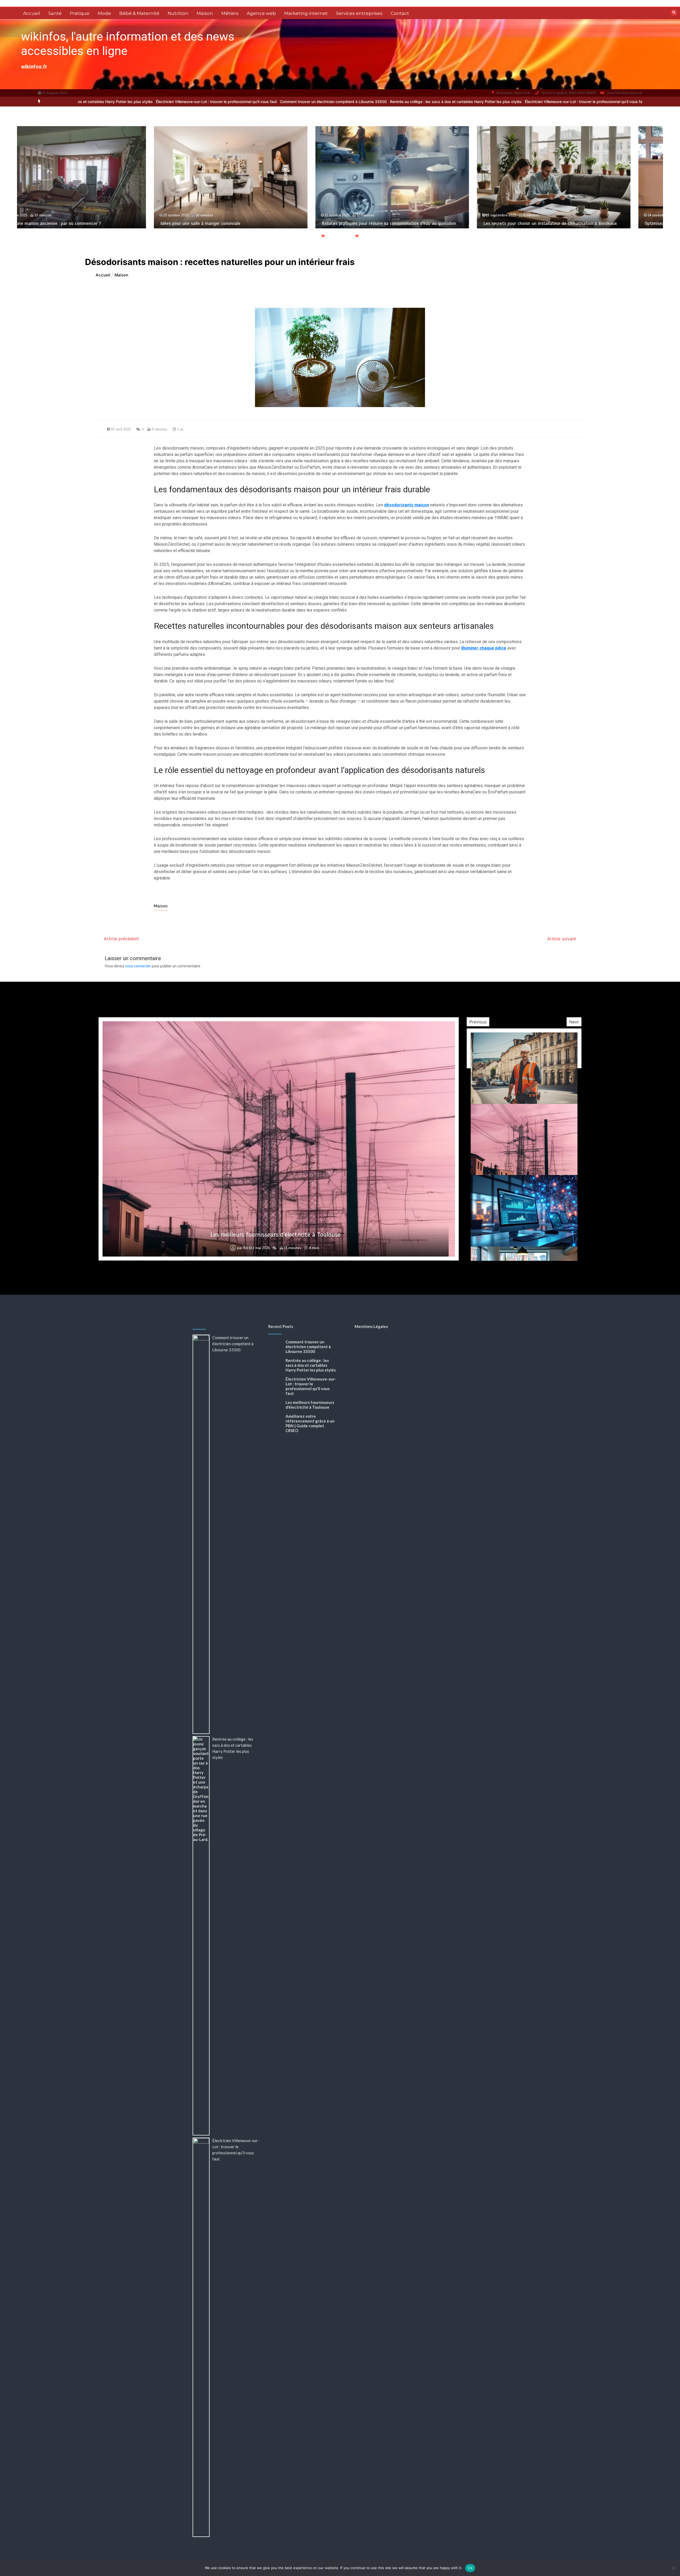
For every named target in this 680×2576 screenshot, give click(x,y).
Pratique (80, 13)
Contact (400, 13)
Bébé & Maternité (139, 13)
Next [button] (574, 1022)
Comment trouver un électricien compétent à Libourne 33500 (178, 102)
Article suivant (562, 939)
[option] (178, 102)
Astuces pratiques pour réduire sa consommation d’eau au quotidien (95, 223)
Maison (205, 13)
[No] (673, 2568)
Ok (470, 2568)
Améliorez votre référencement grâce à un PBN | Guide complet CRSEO (310, 1423)
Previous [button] (478, 1022)
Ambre (242, 1248)
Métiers (230, 13)
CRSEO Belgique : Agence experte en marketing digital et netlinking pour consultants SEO (275, 1235)
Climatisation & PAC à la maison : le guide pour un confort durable (577, 223)
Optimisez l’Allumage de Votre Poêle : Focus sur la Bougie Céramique (417, 223)
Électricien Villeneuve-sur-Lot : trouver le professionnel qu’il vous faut (430, 102)
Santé (55, 13)
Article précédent (121, 939)
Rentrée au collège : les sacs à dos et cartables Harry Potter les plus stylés (301, 102)
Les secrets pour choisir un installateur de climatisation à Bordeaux (256, 223)
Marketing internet (306, 13)
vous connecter (138, 966)
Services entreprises (359, 13)
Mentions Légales (371, 1326)
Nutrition (178, 13)
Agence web (261, 13)
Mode (104, 13)
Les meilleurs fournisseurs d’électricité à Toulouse (310, 1405)
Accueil (32, 13)
